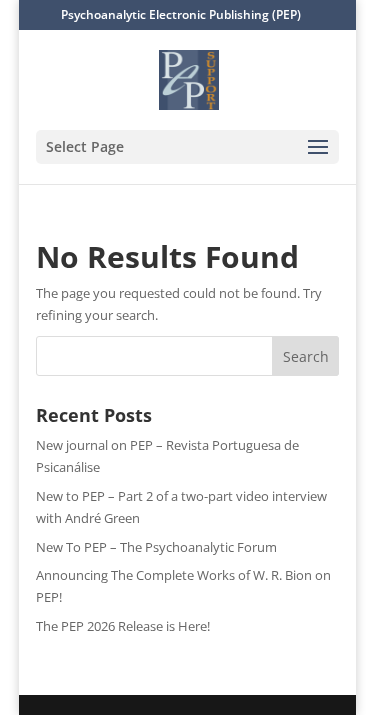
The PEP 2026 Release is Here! (123, 626)
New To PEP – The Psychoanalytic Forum (156, 547)
